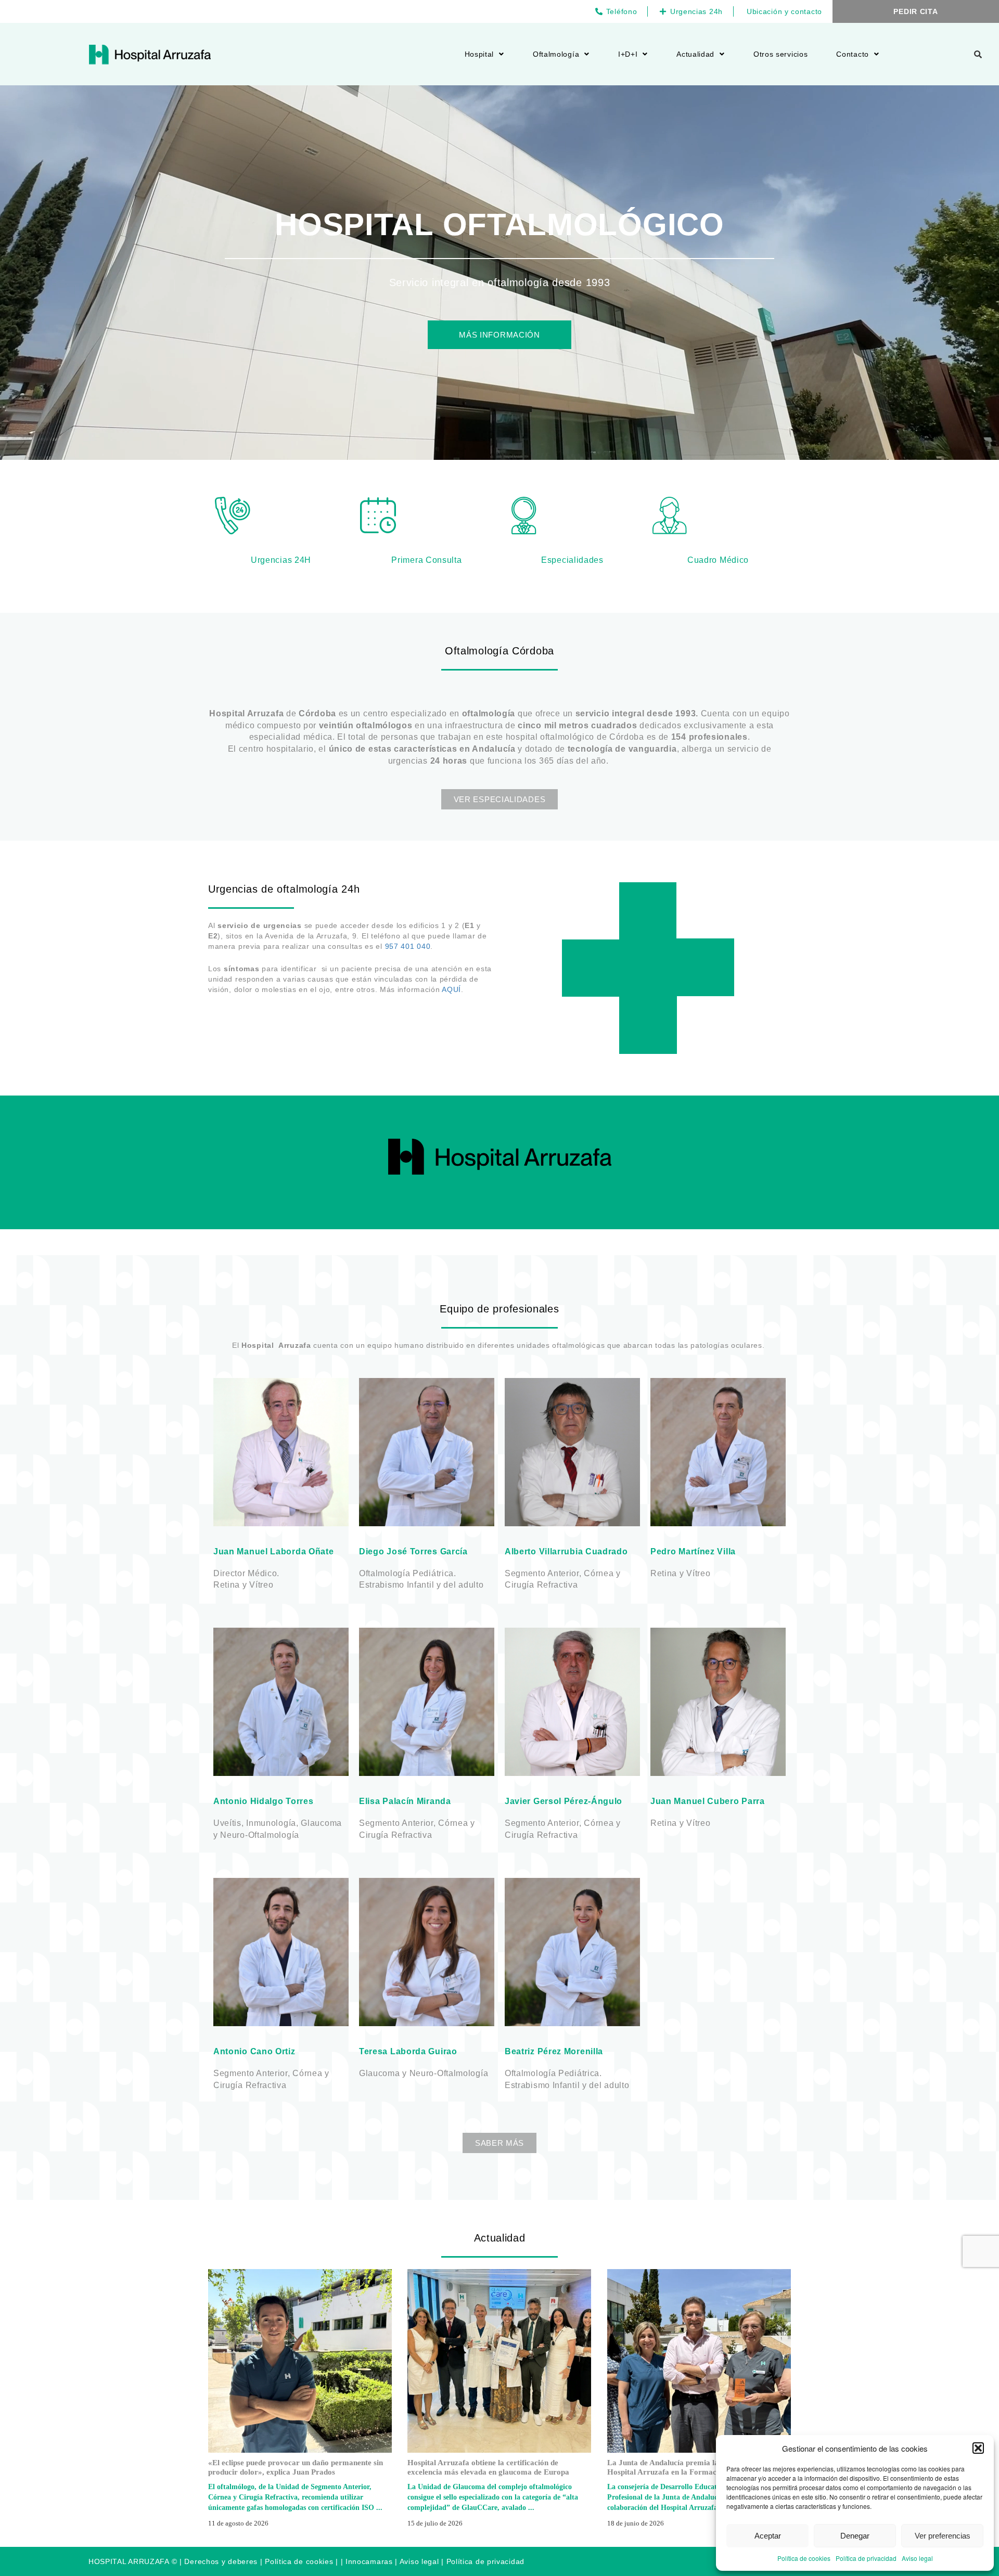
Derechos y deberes (221, 2561)
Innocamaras (369, 2561)
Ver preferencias (943, 2536)
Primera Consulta (426, 560)
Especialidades (572, 560)
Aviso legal (917, 2558)
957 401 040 (408, 946)
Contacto (853, 54)
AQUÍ (451, 989)
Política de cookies (804, 2558)
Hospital (479, 54)
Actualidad (695, 54)
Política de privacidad (866, 2558)
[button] (978, 2448)
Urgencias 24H (281, 560)
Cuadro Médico (718, 560)
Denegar (855, 2536)
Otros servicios (781, 54)
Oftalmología (556, 54)
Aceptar (768, 2536)
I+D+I (628, 54)
